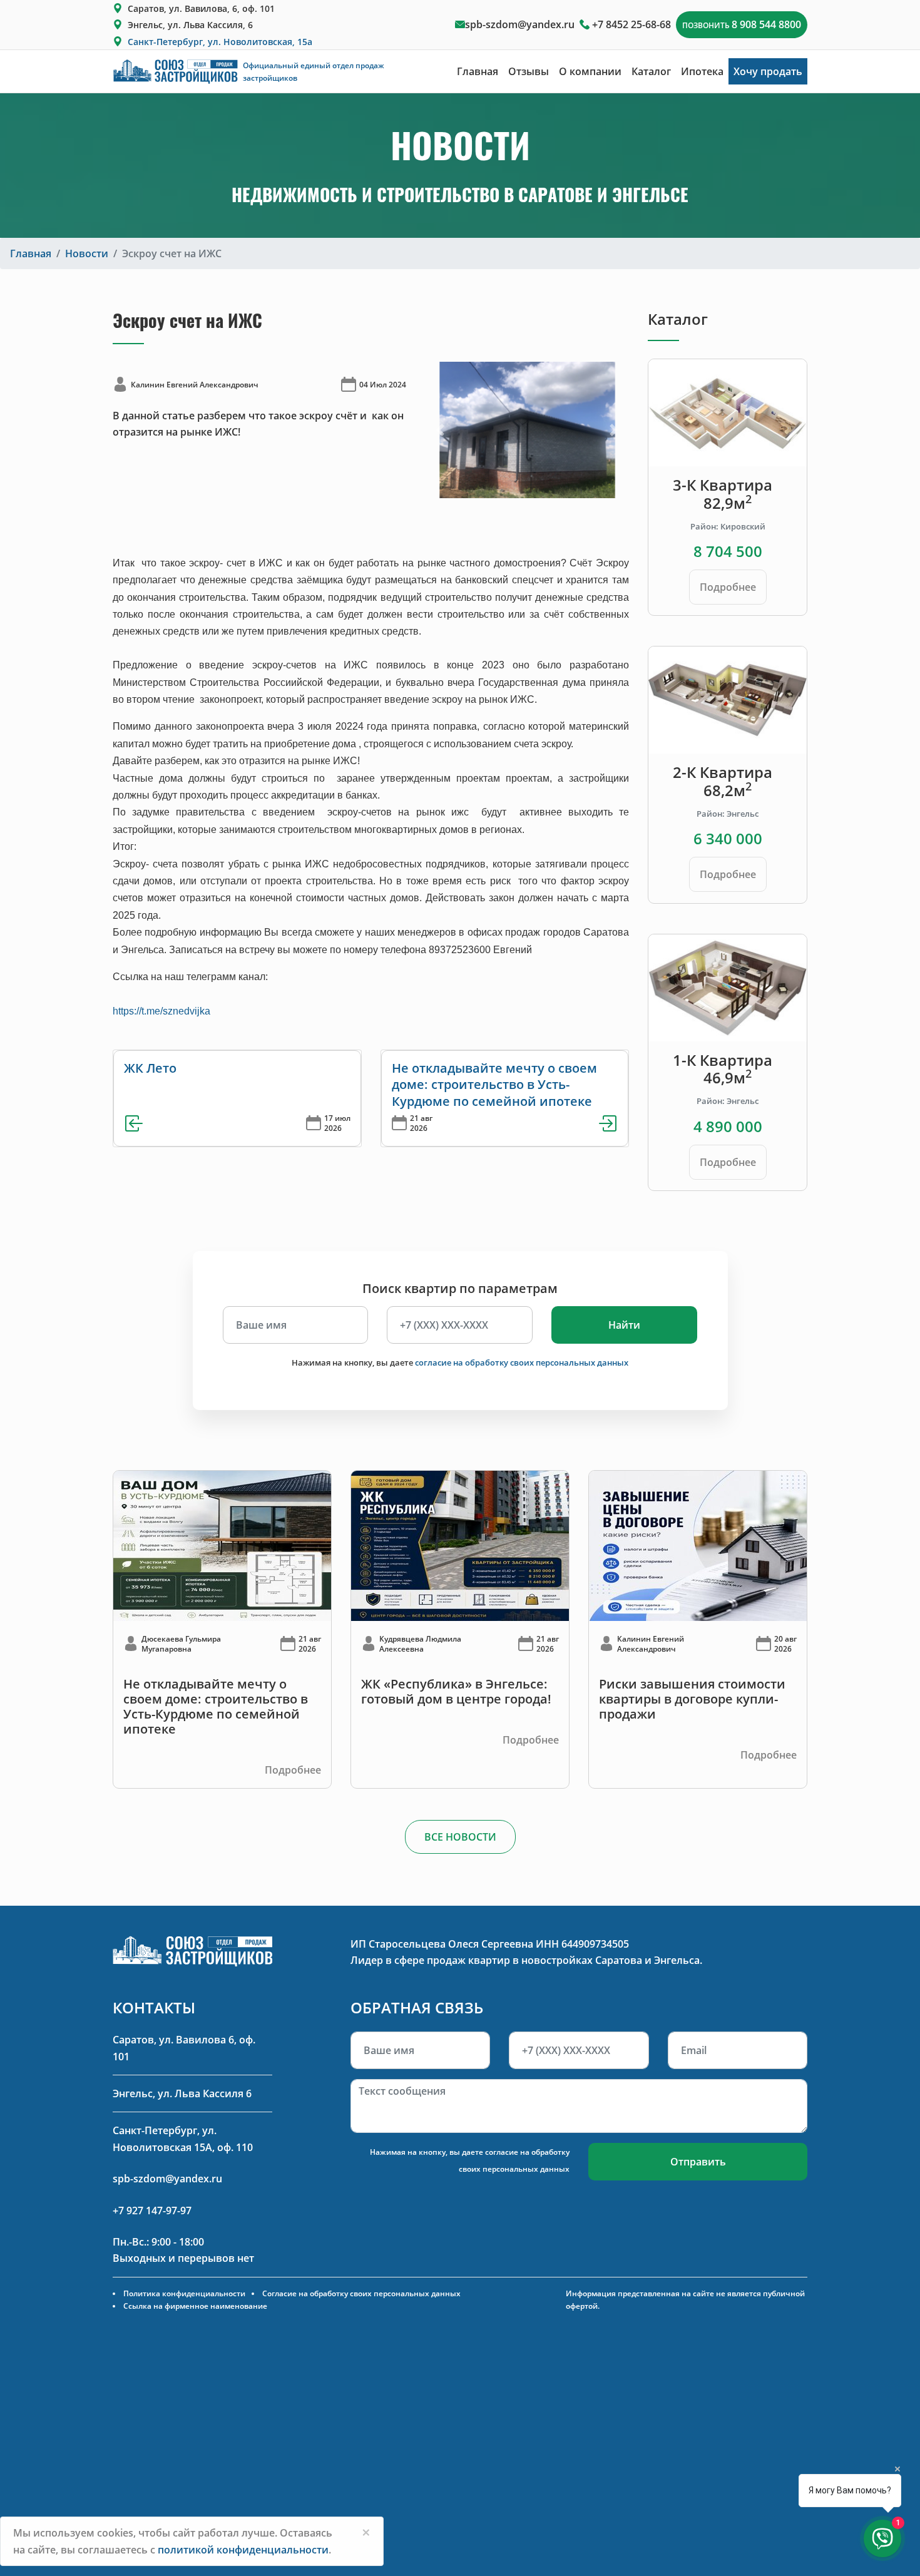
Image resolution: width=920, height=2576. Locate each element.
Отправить (698, 2162)
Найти (624, 1325)
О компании (590, 71)
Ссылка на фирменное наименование (195, 2306)
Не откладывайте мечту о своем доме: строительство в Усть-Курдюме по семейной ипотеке (494, 1085)
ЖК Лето (150, 1068)
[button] (440, 430)
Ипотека (702, 71)
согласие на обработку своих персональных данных (522, 1362)
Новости (87, 253)
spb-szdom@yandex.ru (520, 24)
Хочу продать (768, 71)
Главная (478, 71)
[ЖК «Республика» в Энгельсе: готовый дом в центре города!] (460, 1545)
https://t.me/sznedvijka (161, 1011)
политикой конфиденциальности (243, 2550)
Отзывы (529, 71)
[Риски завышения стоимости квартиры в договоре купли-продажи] (698, 1545)
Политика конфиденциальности (184, 2293)
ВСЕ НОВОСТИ (460, 1837)
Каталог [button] (651, 71)
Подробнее (728, 587)
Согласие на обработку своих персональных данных (361, 2293)
